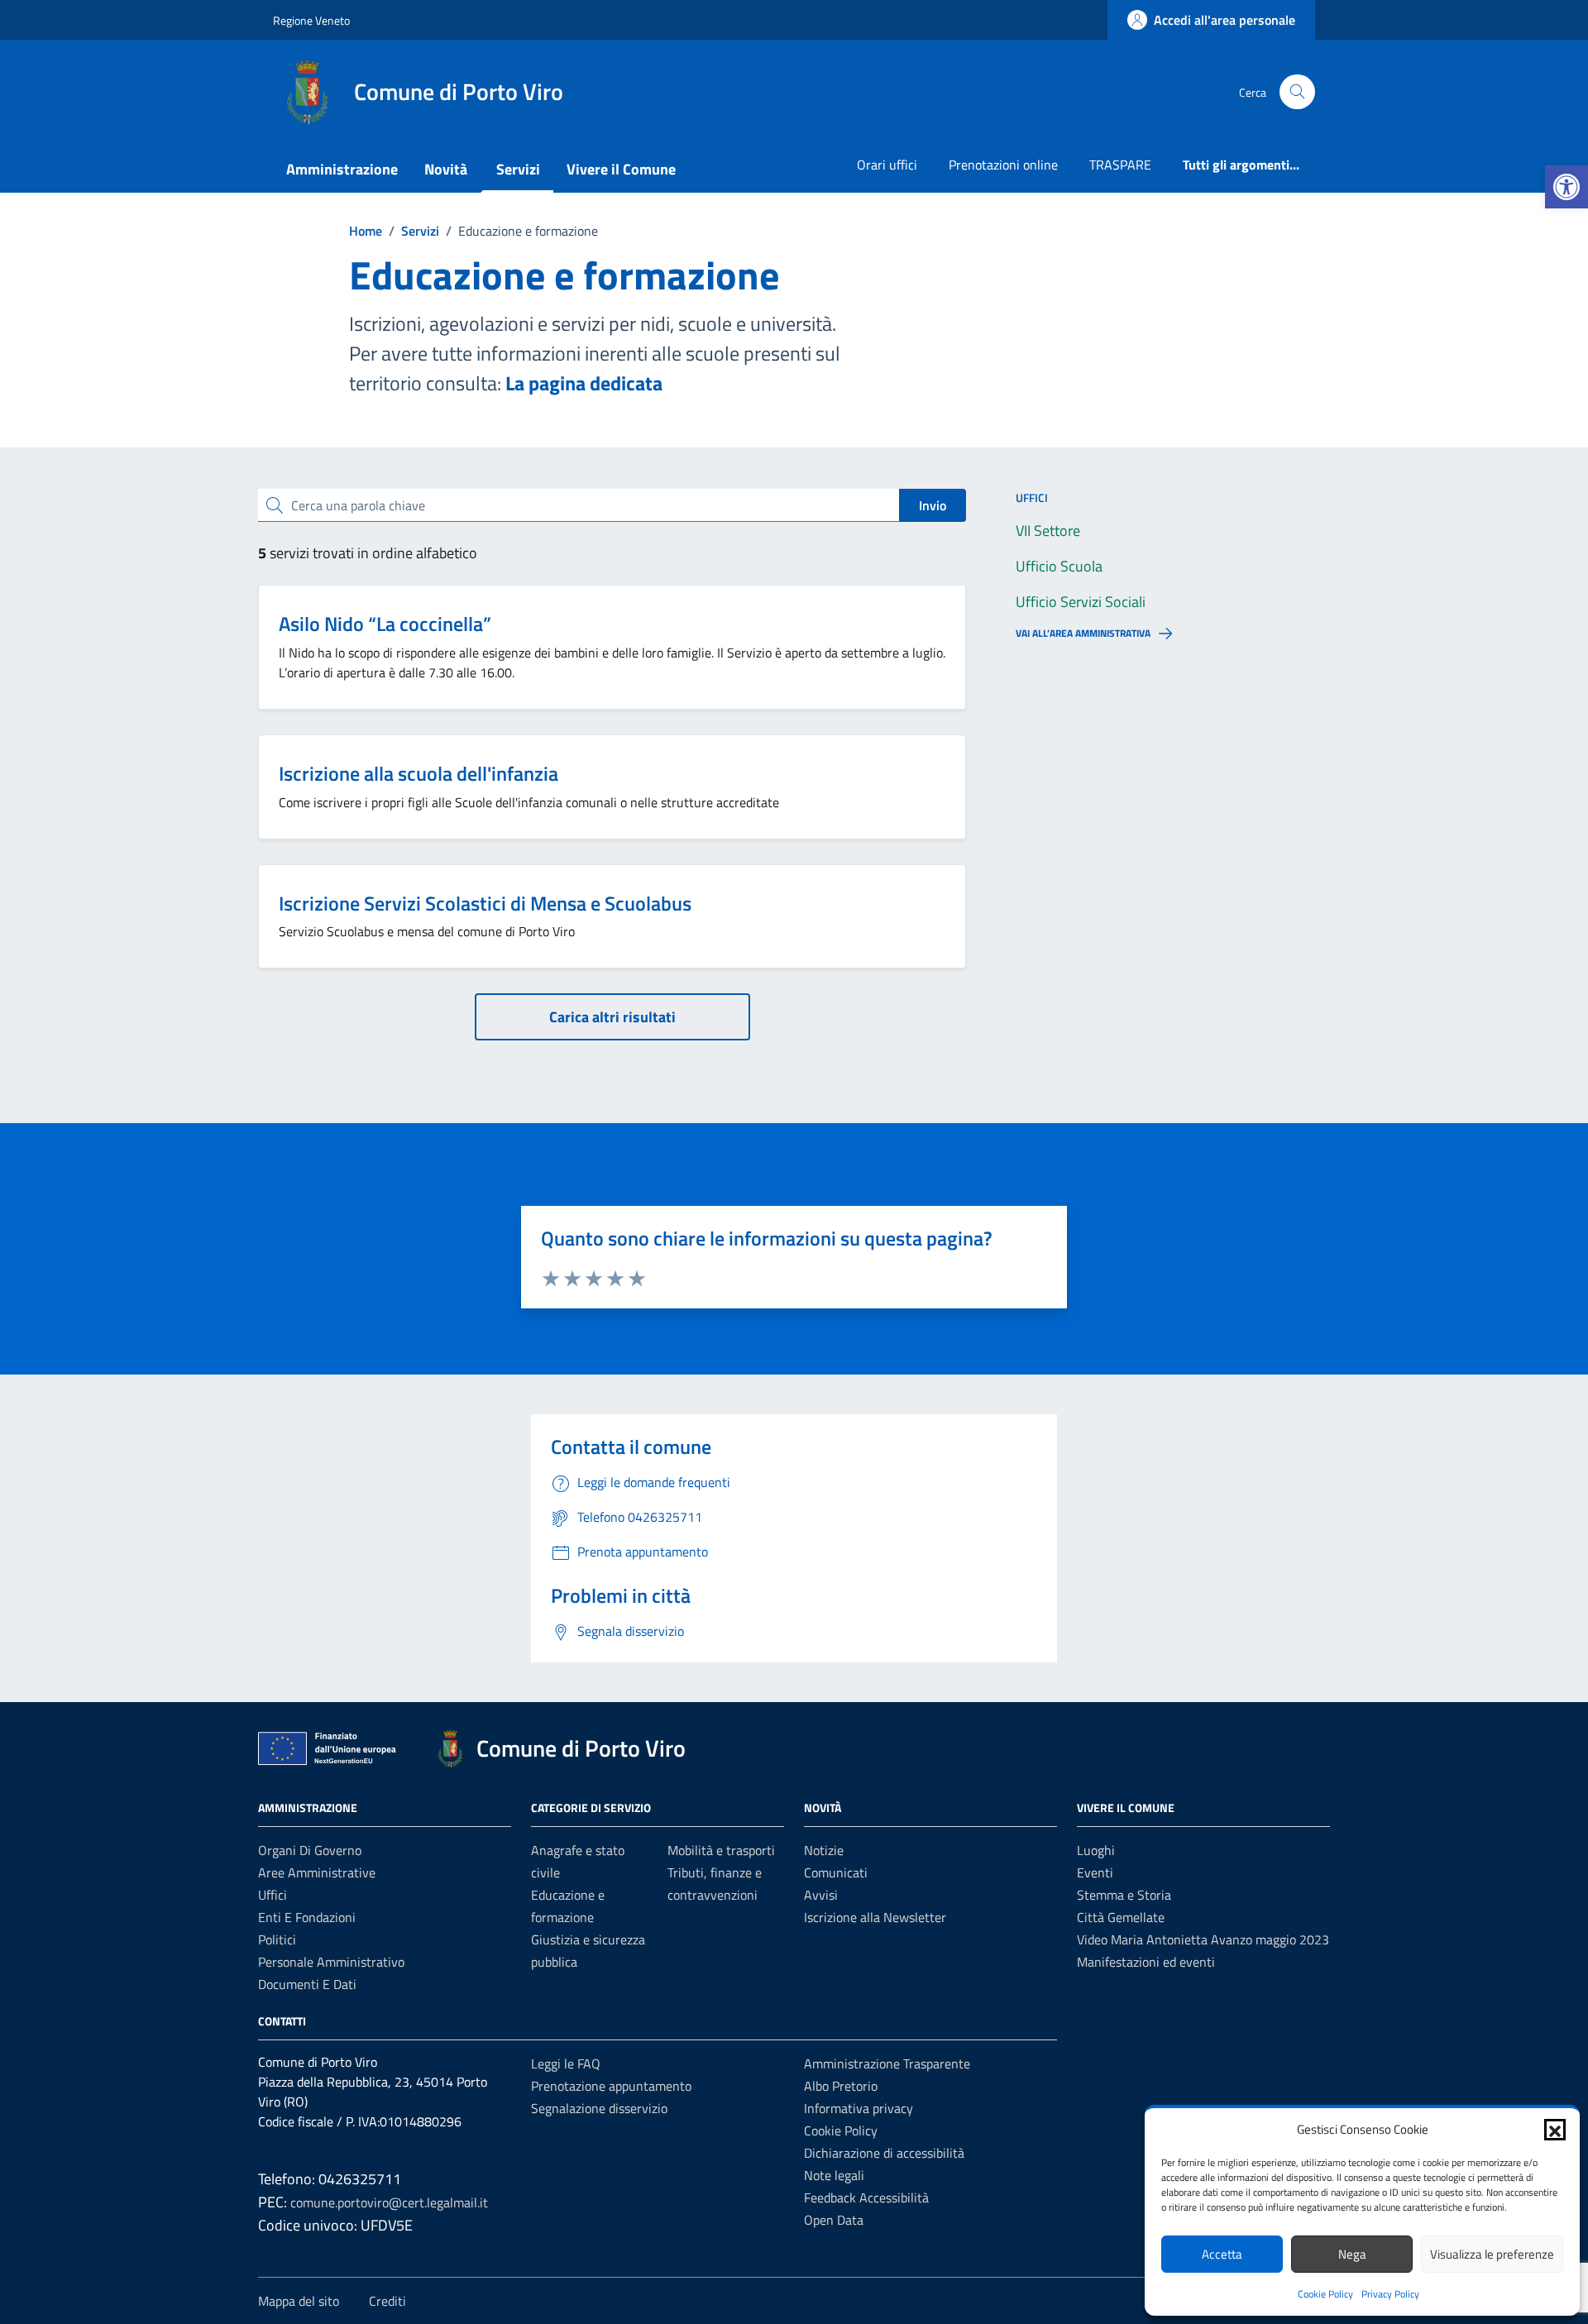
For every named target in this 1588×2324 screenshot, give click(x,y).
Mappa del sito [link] (299, 2301)
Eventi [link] (1095, 1872)
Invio (933, 505)
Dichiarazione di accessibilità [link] (884, 2153)
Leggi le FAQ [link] (566, 2063)
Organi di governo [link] (310, 1850)
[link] (1566, 187)
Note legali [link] (834, 2175)
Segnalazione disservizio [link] (599, 2108)
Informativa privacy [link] (859, 2108)
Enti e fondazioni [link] (307, 1917)
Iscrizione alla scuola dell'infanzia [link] (419, 773)
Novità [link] (446, 169)
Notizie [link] (824, 1850)
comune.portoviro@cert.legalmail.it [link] (389, 2202)
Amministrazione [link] (342, 169)
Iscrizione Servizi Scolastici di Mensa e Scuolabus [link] (485, 903)
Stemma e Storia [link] (1124, 1895)
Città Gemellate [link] (1121, 1917)
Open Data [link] (834, 2220)
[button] (1555, 2130)
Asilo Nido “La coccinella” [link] (385, 624)
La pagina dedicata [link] (584, 383)
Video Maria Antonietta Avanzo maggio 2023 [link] (1203, 1939)
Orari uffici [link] (887, 165)
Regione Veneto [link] (311, 20)
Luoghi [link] (1096, 1850)
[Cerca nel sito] (1297, 92)
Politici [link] (277, 1939)
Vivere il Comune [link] (621, 169)
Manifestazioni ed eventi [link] (1146, 1962)
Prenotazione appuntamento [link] (611, 2086)
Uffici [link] (273, 1895)
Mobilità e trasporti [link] (721, 1850)
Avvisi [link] (821, 1895)
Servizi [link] (518, 169)
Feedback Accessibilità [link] (866, 2197)
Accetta (1222, 2254)
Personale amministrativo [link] (331, 1962)
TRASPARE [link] (1120, 165)
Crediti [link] (387, 2301)
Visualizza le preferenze (1492, 2254)
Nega (1352, 2254)
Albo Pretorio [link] (841, 2086)
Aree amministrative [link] (317, 1872)
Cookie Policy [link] (1325, 2294)
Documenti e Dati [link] (307, 1984)
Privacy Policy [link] (1390, 2294)
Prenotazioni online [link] (1003, 165)
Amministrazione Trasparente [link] (887, 2063)
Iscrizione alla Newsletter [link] (875, 1917)
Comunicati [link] (836, 1872)
